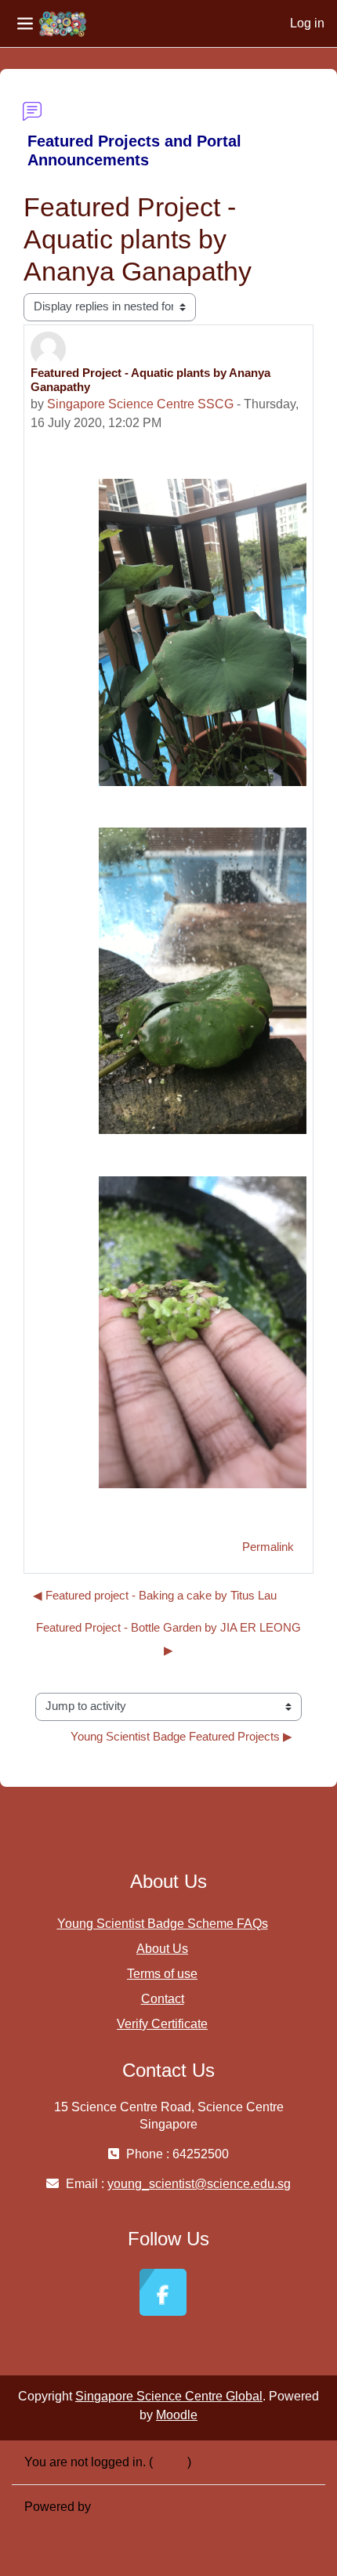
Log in (307, 23)
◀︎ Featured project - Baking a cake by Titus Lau (155, 1596)
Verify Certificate (162, 2024)
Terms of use (162, 1974)
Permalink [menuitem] (268, 1547)
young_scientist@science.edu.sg (199, 2184)
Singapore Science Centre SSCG (140, 404)
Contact (163, 1999)
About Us (162, 1949)
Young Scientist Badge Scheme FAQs (163, 1924)
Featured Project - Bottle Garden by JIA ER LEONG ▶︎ (168, 1639)
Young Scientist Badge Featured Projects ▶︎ (181, 1737)
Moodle (177, 2415)
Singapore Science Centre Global (169, 2396)
